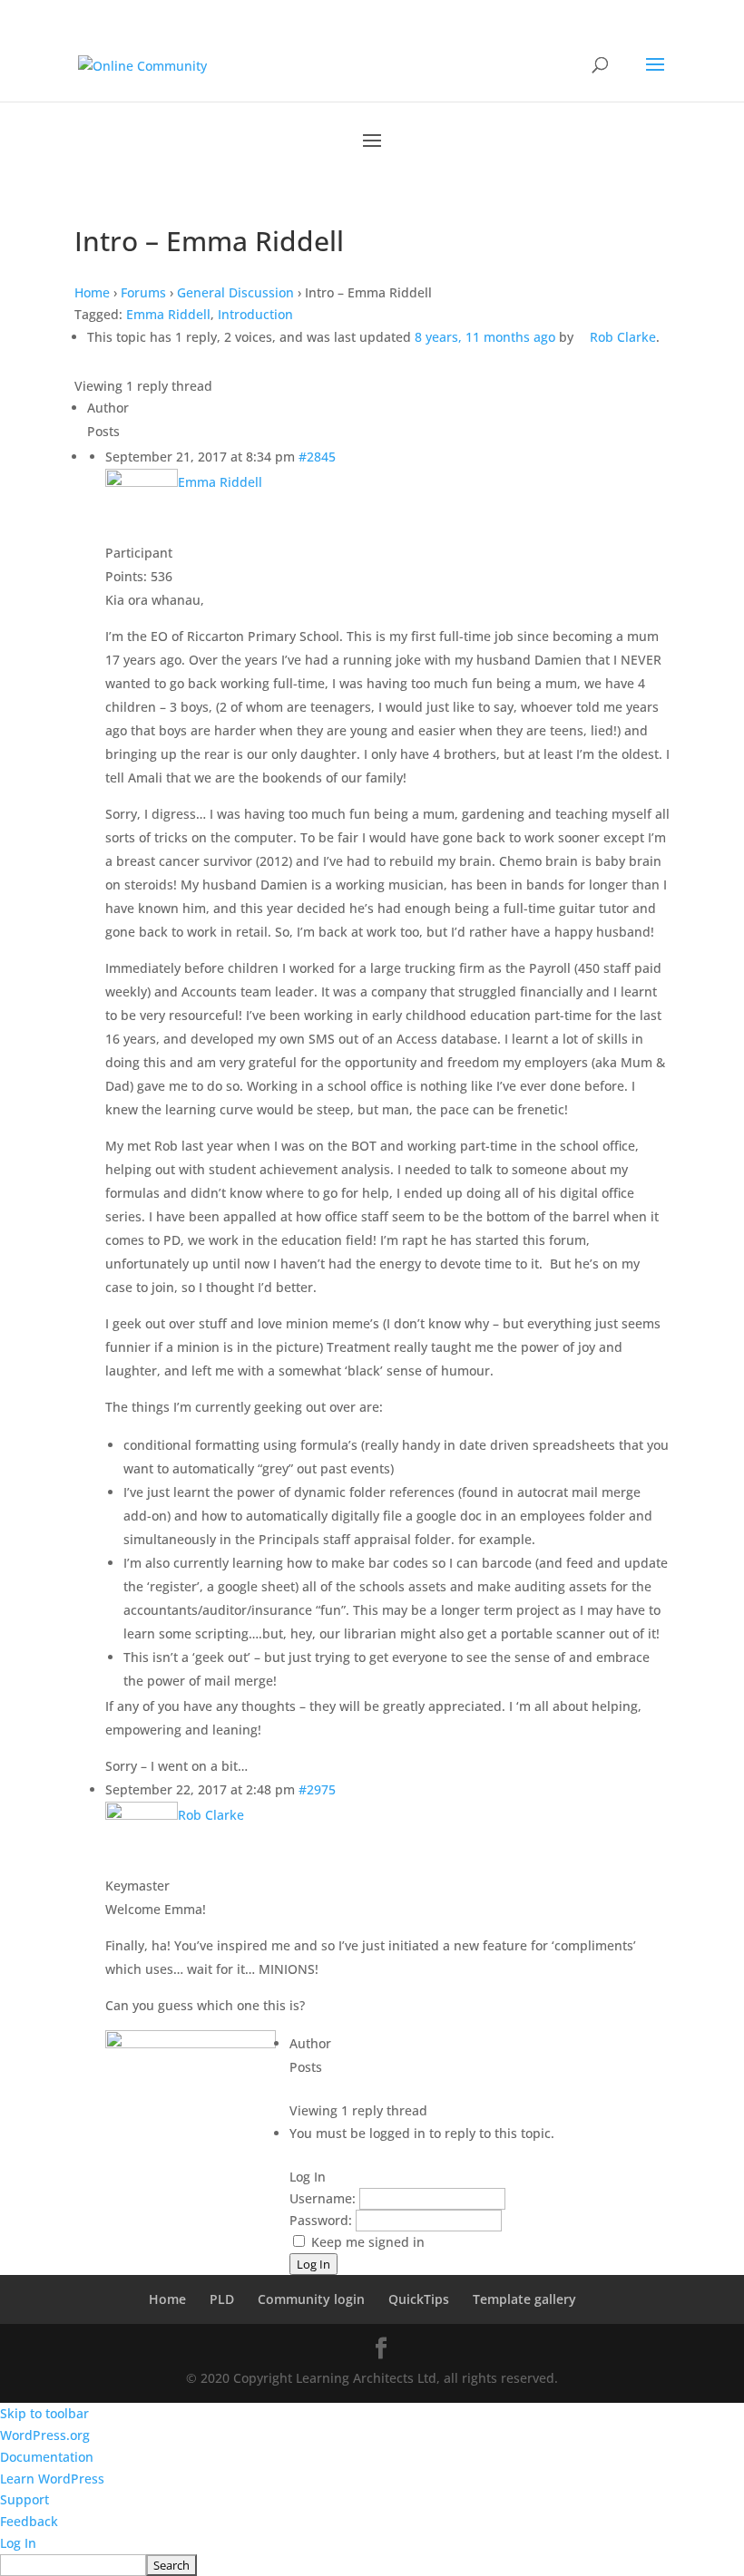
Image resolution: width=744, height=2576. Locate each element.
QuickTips (419, 2299)
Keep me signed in (368, 2242)
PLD (222, 2299)
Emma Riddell (168, 314)
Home (92, 292)
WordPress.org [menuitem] (45, 2435)
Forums (143, 292)
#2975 (317, 1789)
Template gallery (524, 2299)
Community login (311, 2299)
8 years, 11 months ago (485, 337)
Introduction (255, 314)
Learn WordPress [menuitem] (52, 2479)
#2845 (317, 457)
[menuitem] (372, 2565)
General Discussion (235, 292)
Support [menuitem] (24, 2499)
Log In (313, 2264)
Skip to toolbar (44, 2413)
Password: (323, 2220)
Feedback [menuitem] (29, 2521)
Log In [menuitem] (18, 2543)
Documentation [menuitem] (47, 2457)
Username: (324, 2198)
